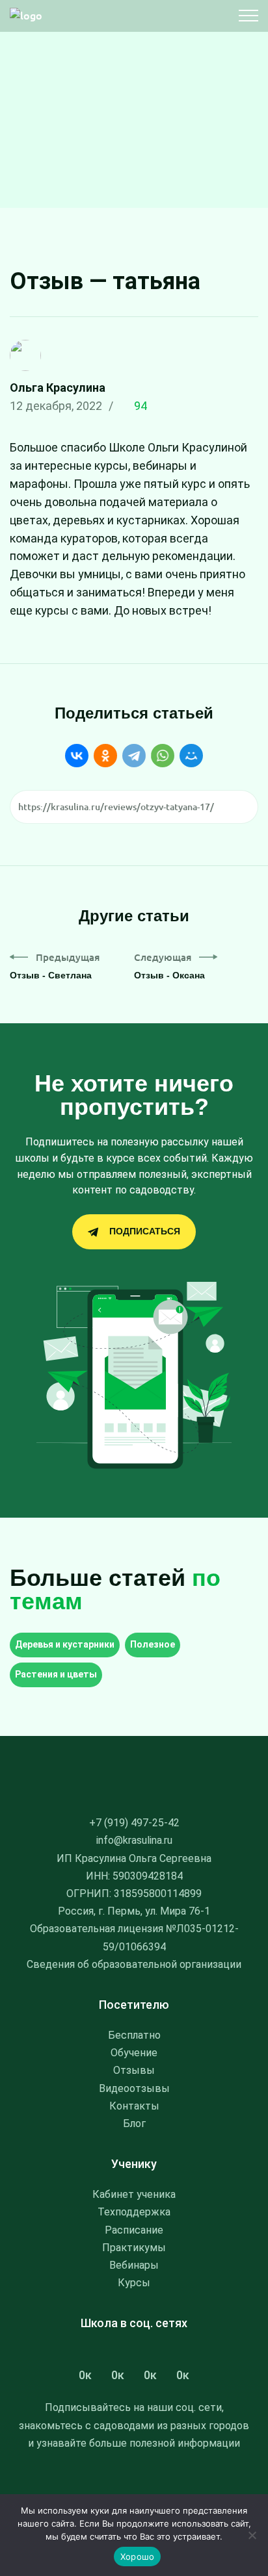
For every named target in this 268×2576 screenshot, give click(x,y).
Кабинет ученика (134, 2194)
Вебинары (134, 2265)
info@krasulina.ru (134, 1840)
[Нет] (252, 2535)
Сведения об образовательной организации (134, 1964)
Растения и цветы (56, 1674)
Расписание (134, 2230)
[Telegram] (134, 756)
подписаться (145, 1231)
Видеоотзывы (134, 2088)
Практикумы (134, 2248)
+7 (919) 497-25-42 (134, 1823)
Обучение (134, 2053)
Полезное (153, 1644)
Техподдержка (134, 2212)
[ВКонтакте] (77, 756)
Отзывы (134, 2070)
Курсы (134, 2283)
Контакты (134, 2106)
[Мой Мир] (191, 756)
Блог (134, 2123)
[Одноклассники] (105, 756)
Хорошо (138, 2557)
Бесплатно (134, 2035)
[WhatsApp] (163, 756)
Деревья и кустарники (65, 1644)
